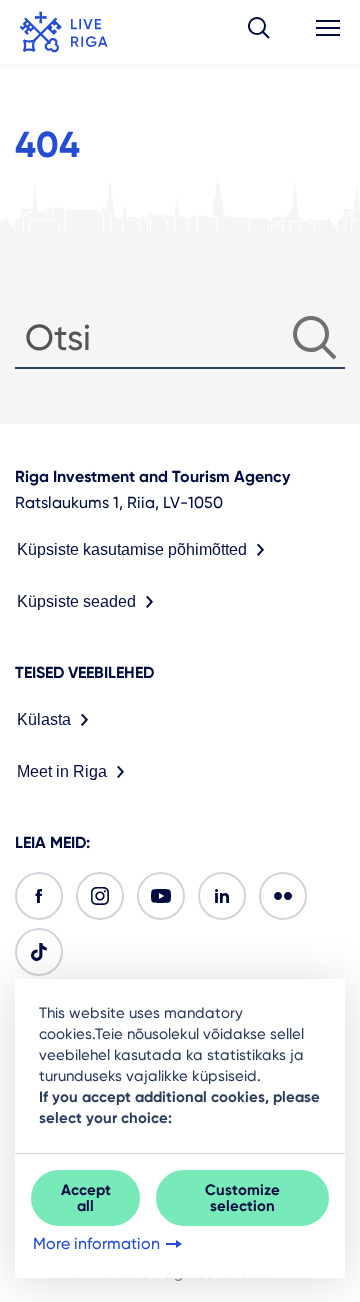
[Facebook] (39, 896)
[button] (259, 32)
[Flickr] (283, 896)
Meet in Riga (62, 771)
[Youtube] (161, 896)
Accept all (86, 1198)
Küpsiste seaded (76, 601)
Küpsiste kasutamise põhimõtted (132, 549)
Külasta (44, 719)
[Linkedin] (222, 896)
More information (96, 1243)
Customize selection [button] (242, 1198)
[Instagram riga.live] (100, 896)
